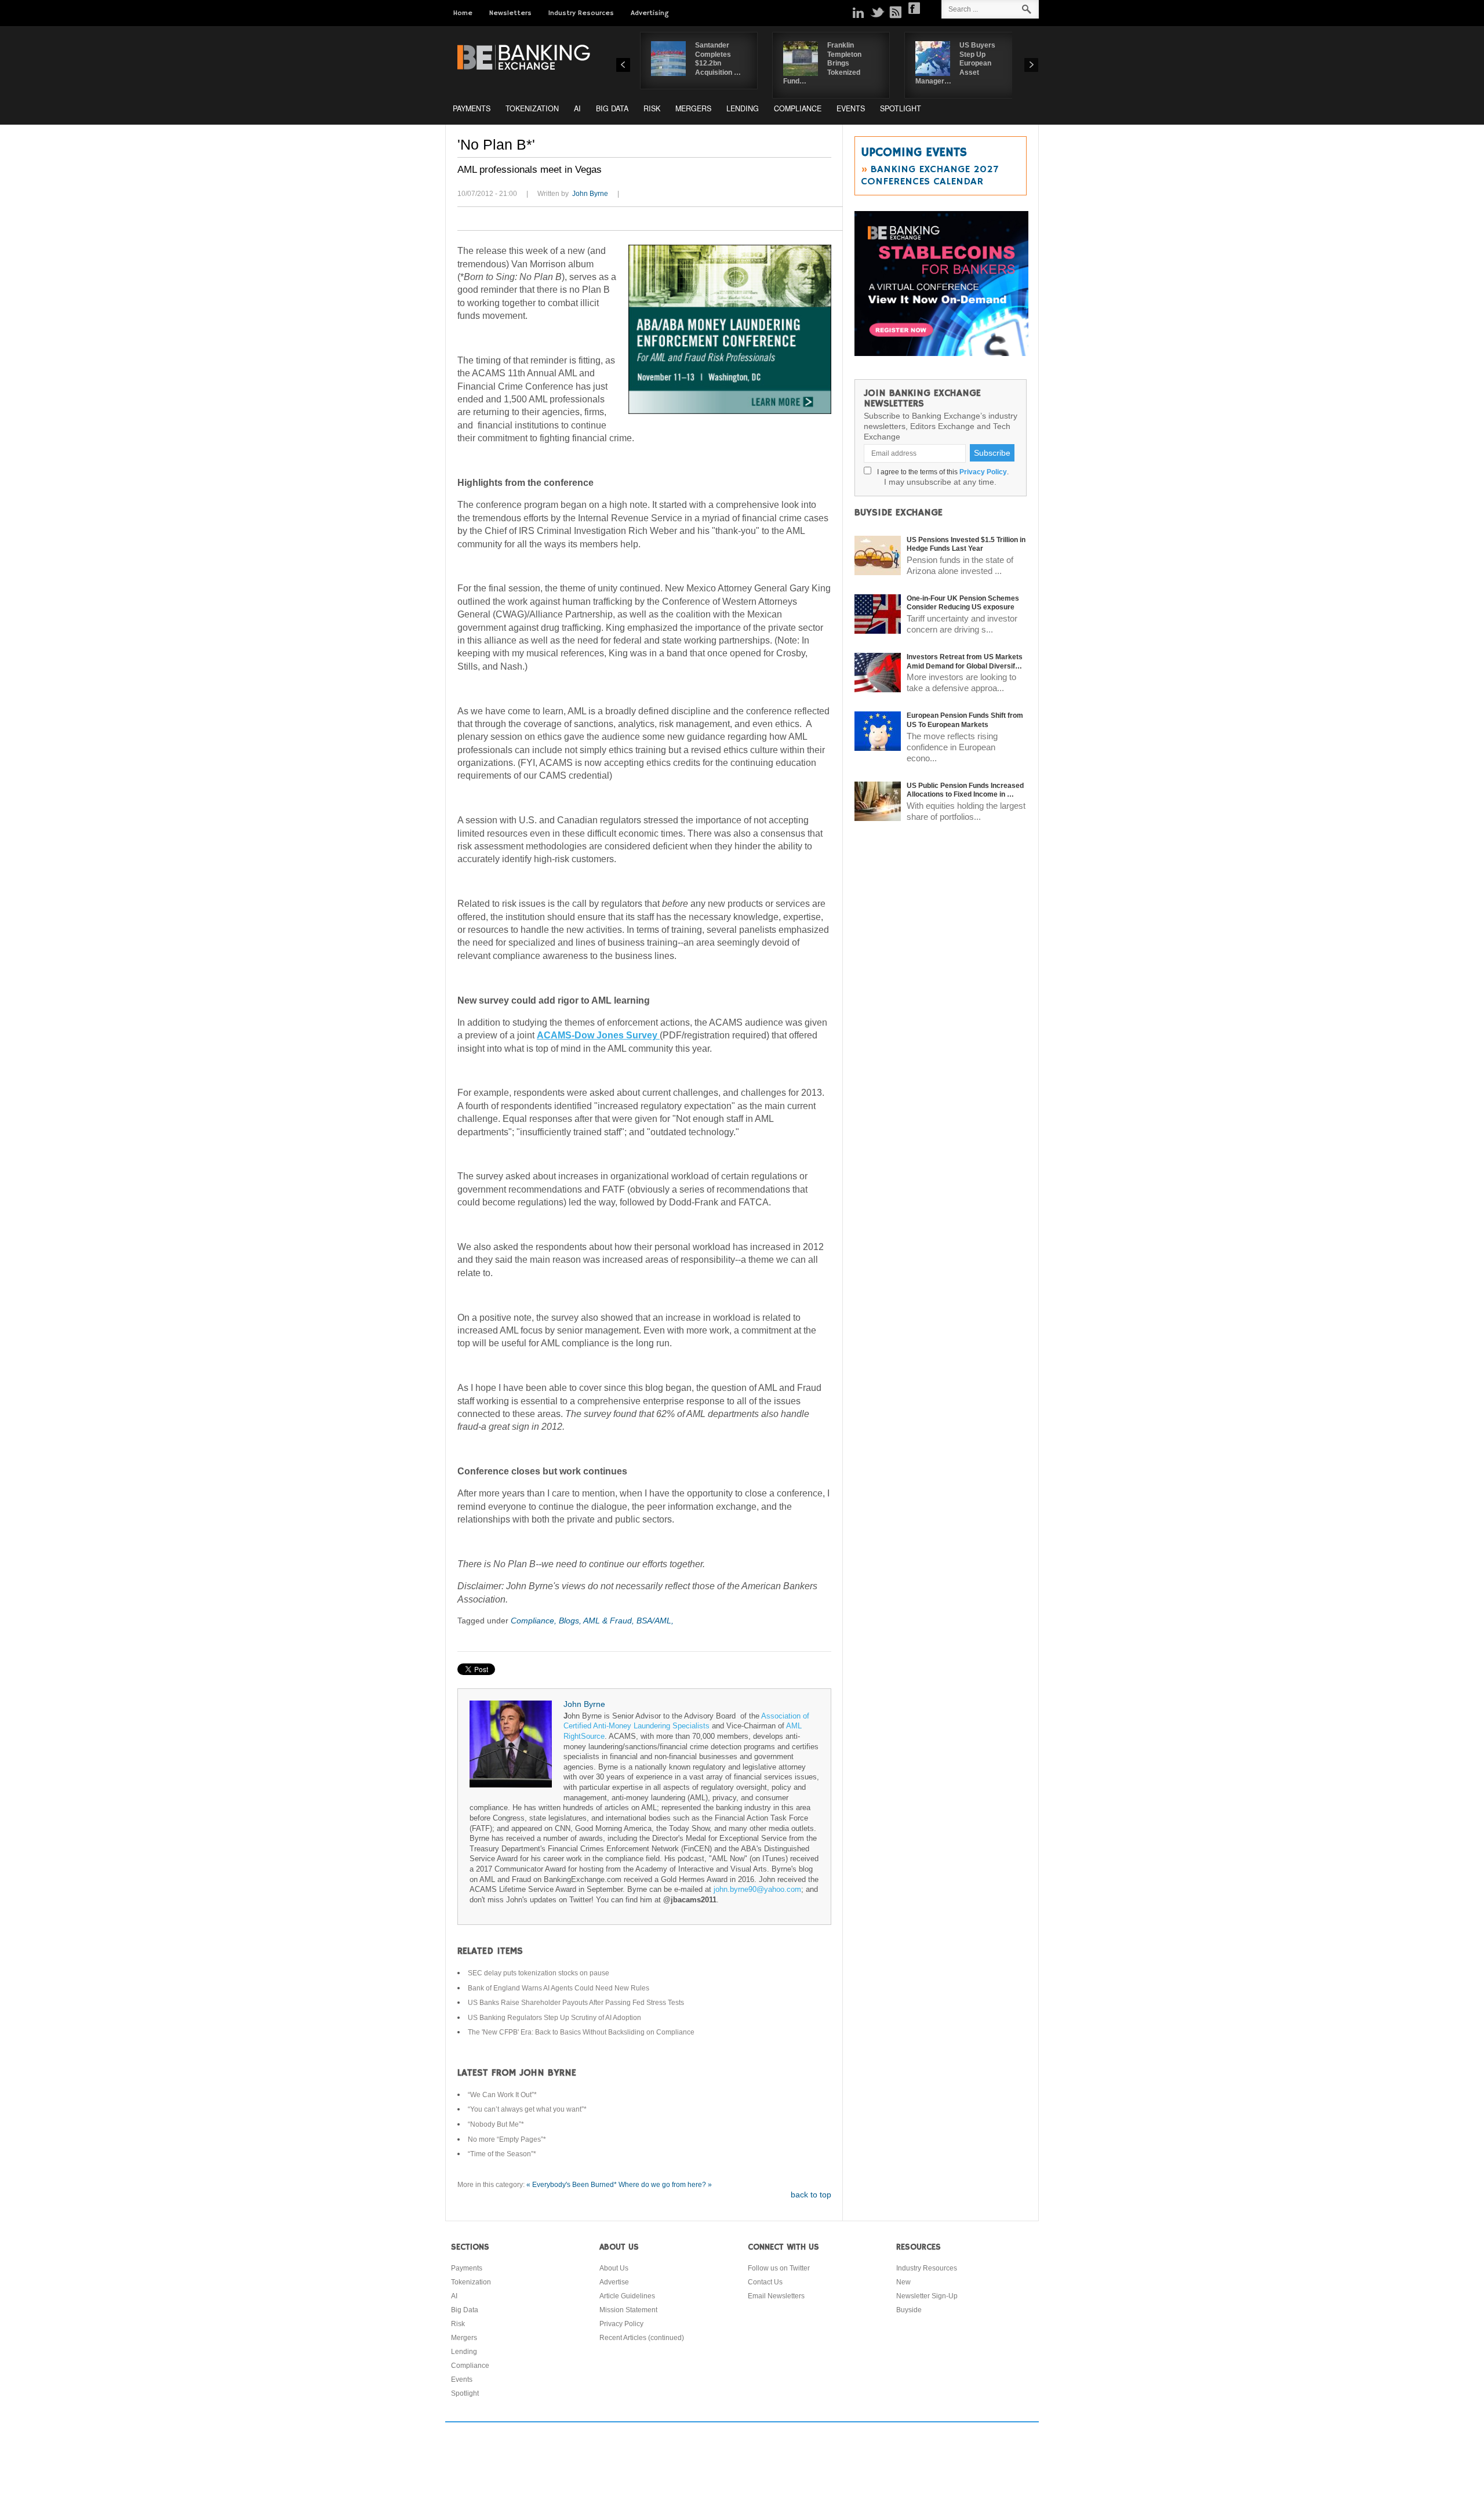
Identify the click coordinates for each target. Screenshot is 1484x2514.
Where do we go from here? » (665, 2185)
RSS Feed (896, 12)
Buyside (909, 2310)
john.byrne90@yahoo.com (757, 1890)
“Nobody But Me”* (496, 2124)
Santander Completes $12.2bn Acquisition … (718, 59)
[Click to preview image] (730, 329)
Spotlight (901, 108)
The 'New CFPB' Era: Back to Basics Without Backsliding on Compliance (581, 2032)
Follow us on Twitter (779, 2268)
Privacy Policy (983, 472)
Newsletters (510, 13)
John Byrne (590, 194)
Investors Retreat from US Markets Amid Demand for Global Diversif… (965, 662)
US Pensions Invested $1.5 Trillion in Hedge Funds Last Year (966, 544)
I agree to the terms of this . (941, 472)
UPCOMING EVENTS (914, 152)
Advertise (614, 2282)
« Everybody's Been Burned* (572, 2185)
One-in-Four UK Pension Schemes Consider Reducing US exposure (963, 603)
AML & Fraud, (610, 1621)
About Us (614, 2268)
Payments (472, 108)
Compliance (798, 108)
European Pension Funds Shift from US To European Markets (965, 720)
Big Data (612, 108)
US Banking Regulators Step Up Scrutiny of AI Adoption (554, 2018)
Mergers (693, 108)
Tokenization (532, 108)
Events (851, 108)
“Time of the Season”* (502, 2154)
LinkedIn (859, 12)
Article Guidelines (627, 2296)
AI (577, 108)
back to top (811, 2195)
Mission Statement (628, 2310)
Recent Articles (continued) (642, 2338)
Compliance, (535, 1621)
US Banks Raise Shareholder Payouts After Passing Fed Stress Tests (576, 2003)
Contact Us (765, 2282)
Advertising (650, 13)
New (903, 2282)
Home (463, 13)
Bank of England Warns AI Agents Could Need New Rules (559, 1988)
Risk (652, 108)
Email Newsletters (776, 2296)
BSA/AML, (655, 1621)
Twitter (877, 12)
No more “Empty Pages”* (507, 2139)
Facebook (914, 8)
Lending (743, 108)
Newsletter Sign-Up (927, 2296)
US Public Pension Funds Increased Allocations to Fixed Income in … (965, 790)
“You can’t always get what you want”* (527, 2109)
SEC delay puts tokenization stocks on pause (539, 1973)
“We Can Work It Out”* (502, 2095)
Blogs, (571, 1621)
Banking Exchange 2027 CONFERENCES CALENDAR (930, 175)
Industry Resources (581, 13)
